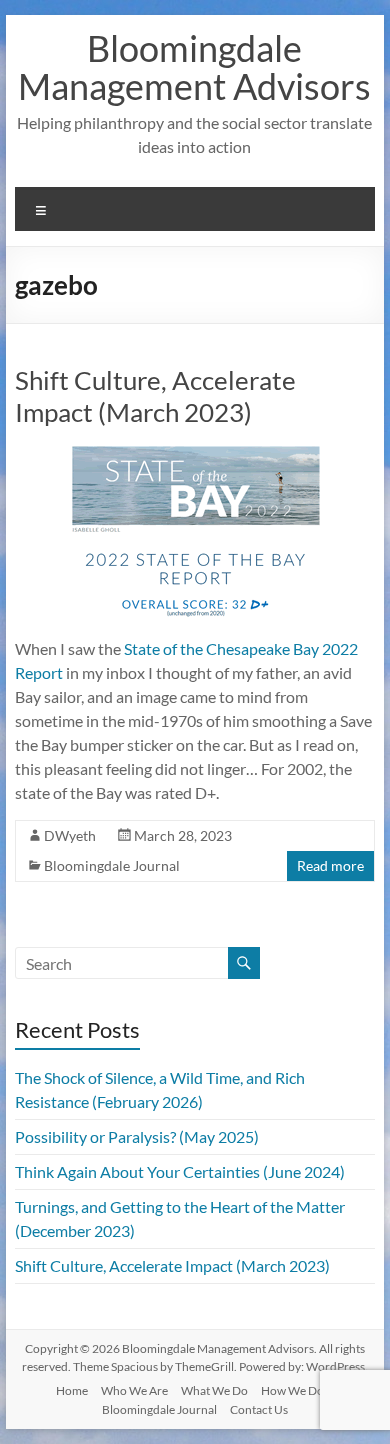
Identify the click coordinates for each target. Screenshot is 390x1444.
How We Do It (297, 1390)
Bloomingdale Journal (112, 865)
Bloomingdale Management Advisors (194, 67)
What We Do (214, 1390)
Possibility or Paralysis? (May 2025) (137, 1136)
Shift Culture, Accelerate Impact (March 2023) (155, 396)
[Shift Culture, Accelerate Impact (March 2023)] (195, 455)
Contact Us (259, 1409)
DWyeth (70, 835)
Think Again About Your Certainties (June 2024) (180, 1171)
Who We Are (134, 1390)
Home (72, 1390)
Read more (330, 865)
